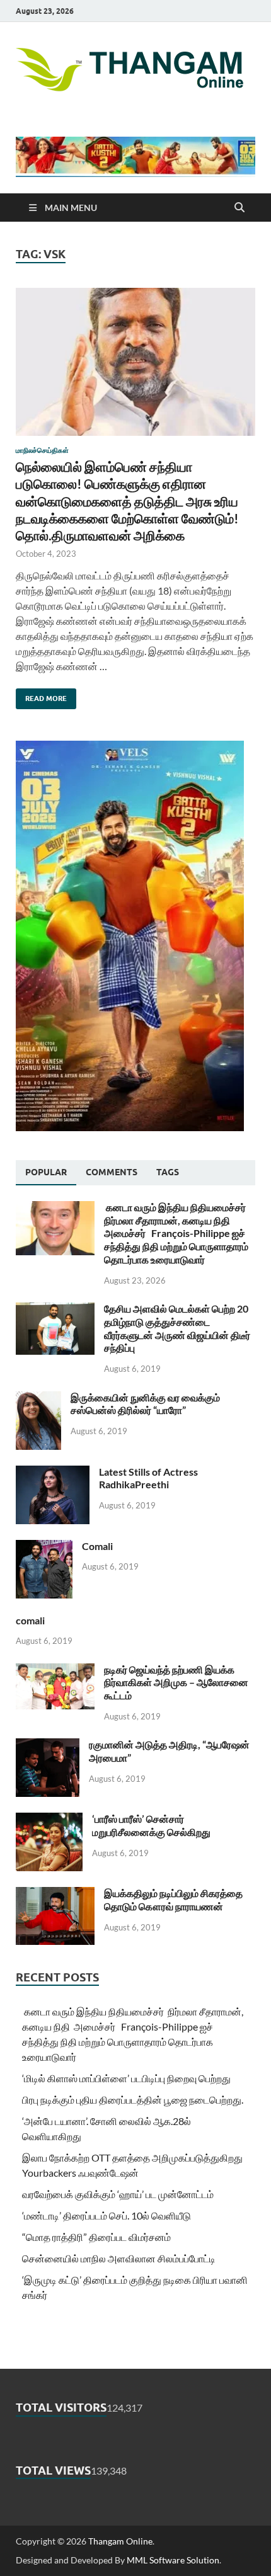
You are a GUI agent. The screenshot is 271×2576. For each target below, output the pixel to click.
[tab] (46, 1173)
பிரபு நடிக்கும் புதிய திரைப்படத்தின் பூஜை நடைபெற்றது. (133, 2100)
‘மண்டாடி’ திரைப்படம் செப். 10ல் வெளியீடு (107, 2215)
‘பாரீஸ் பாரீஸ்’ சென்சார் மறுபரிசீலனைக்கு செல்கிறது (151, 1825)
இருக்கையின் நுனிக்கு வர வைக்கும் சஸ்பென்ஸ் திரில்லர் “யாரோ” (145, 1404)
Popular (46, 1172)
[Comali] (44, 1547)
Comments (112, 1172)
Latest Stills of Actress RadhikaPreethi (148, 1478)
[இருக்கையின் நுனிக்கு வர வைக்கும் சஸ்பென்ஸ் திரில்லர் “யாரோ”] (38, 1399)
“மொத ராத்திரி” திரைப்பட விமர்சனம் (96, 2237)
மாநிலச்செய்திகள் (42, 450)
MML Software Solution (173, 2560)
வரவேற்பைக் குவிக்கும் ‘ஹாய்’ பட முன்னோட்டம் (118, 2194)
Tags (168, 1172)
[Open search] (239, 208)
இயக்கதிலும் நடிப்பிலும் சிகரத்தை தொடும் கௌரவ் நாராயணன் (173, 1900)
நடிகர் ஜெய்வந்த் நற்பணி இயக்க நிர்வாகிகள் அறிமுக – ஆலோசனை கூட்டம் (176, 1683)
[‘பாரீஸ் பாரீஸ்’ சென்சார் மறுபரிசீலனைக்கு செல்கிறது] (49, 1820)
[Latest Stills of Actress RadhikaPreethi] (53, 1473)
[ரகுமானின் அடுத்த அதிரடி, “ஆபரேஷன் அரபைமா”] (48, 1746)
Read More (41, 696)
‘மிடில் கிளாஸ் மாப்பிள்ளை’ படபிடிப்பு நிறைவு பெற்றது (126, 2078)
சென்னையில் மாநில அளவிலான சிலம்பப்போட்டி (119, 2258)
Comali (97, 1546)
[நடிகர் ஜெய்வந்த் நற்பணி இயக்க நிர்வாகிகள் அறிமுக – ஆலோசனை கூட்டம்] (55, 1671)
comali (30, 1620)
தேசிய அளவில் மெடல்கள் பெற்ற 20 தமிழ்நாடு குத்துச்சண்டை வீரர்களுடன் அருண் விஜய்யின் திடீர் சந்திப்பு (177, 1328)
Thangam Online (120, 2541)
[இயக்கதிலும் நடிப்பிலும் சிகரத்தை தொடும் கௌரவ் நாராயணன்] (55, 1894)
